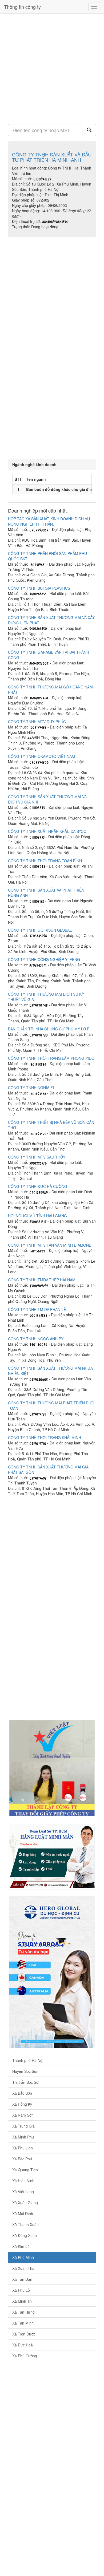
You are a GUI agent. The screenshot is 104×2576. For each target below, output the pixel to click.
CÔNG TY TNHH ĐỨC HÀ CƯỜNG (38, 1186)
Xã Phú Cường (25, 2356)
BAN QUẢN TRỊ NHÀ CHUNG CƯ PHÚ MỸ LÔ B (49, 1029)
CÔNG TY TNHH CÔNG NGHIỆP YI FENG (44, 959)
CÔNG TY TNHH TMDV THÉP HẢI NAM (42, 1280)
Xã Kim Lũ (21, 2246)
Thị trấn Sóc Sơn (26, 2082)
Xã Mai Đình (23, 2213)
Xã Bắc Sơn (22, 2093)
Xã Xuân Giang (25, 2203)
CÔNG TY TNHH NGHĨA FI (31, 1088)
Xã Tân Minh (23, 2323)
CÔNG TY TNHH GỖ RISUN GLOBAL (40, 930)
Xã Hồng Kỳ (22, 2104)
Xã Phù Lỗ (21, 2290)
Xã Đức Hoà (23, 2345)
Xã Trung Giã (23, 2126)
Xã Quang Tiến (25, 2170)
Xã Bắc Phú (22, 2159)
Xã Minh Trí (22, 2301)
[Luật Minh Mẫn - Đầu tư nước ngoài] (52, 1856)
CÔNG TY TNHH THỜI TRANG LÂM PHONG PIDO (51, 1058)
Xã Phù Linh (23, 2148)
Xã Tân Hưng (23, 2312)
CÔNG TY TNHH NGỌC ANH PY (36, 1339)
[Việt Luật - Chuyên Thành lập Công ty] (52, 1768)
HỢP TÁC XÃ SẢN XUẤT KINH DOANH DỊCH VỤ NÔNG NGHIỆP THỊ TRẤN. (49, 521)
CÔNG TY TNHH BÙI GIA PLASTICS (39, 588)
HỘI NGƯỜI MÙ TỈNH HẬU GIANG (37, 1216)
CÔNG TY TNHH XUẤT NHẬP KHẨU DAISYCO (47, 831)
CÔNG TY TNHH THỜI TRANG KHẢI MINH (45, 1437)
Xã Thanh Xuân (25, 2224)
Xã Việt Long (23, 2192)
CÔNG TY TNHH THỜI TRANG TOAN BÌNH (45, 861)
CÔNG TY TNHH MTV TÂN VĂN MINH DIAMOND (50, 1245)
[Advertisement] (52, 67)
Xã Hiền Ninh (23, 2181)
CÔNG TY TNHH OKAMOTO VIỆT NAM (41, 756)
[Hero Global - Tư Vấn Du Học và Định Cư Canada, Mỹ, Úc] (52, 1972)
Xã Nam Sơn (23, 2115)
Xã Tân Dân (22, 2279)
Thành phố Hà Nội (28, 2060)
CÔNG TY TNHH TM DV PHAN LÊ (37, 1309)
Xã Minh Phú (23, 2137)
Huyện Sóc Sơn (25, 2071)
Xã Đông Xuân (25, 2235)
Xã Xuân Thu (23, 2268)
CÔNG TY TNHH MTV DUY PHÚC (37, 722)
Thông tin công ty (22, 7)
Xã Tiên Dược (24, 2334)
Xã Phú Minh (23, 2257)
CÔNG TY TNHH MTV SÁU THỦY (37, 1157)
